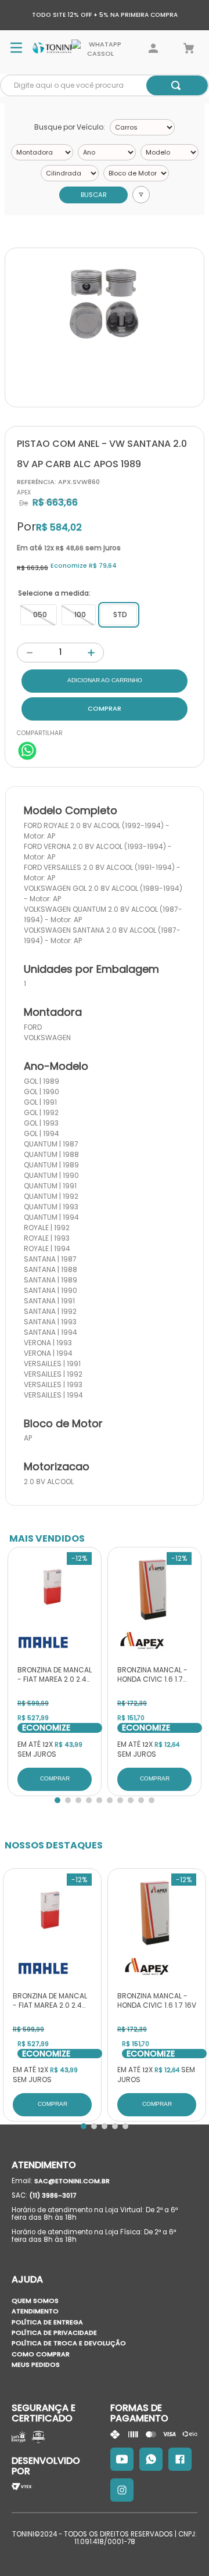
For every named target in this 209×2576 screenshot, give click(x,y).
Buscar (94, 195)
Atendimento (35, 2311)
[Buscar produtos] (176, 85)
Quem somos (35, 2301)
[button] (39, 615)
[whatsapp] (27, 752)
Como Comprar (41, 2354)
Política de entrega (47, 2322)
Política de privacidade (54, 2333)
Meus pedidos (36, 2364)
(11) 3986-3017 (53, 2195)
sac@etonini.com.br (72, 2181)
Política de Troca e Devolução (69, 2343)
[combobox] (105, 85)
